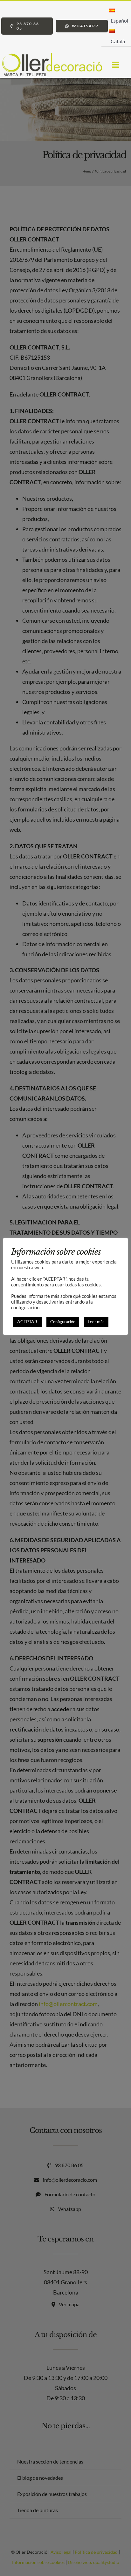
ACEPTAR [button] (27, 1322)
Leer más (96, 1322)
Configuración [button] (63, 1322)
